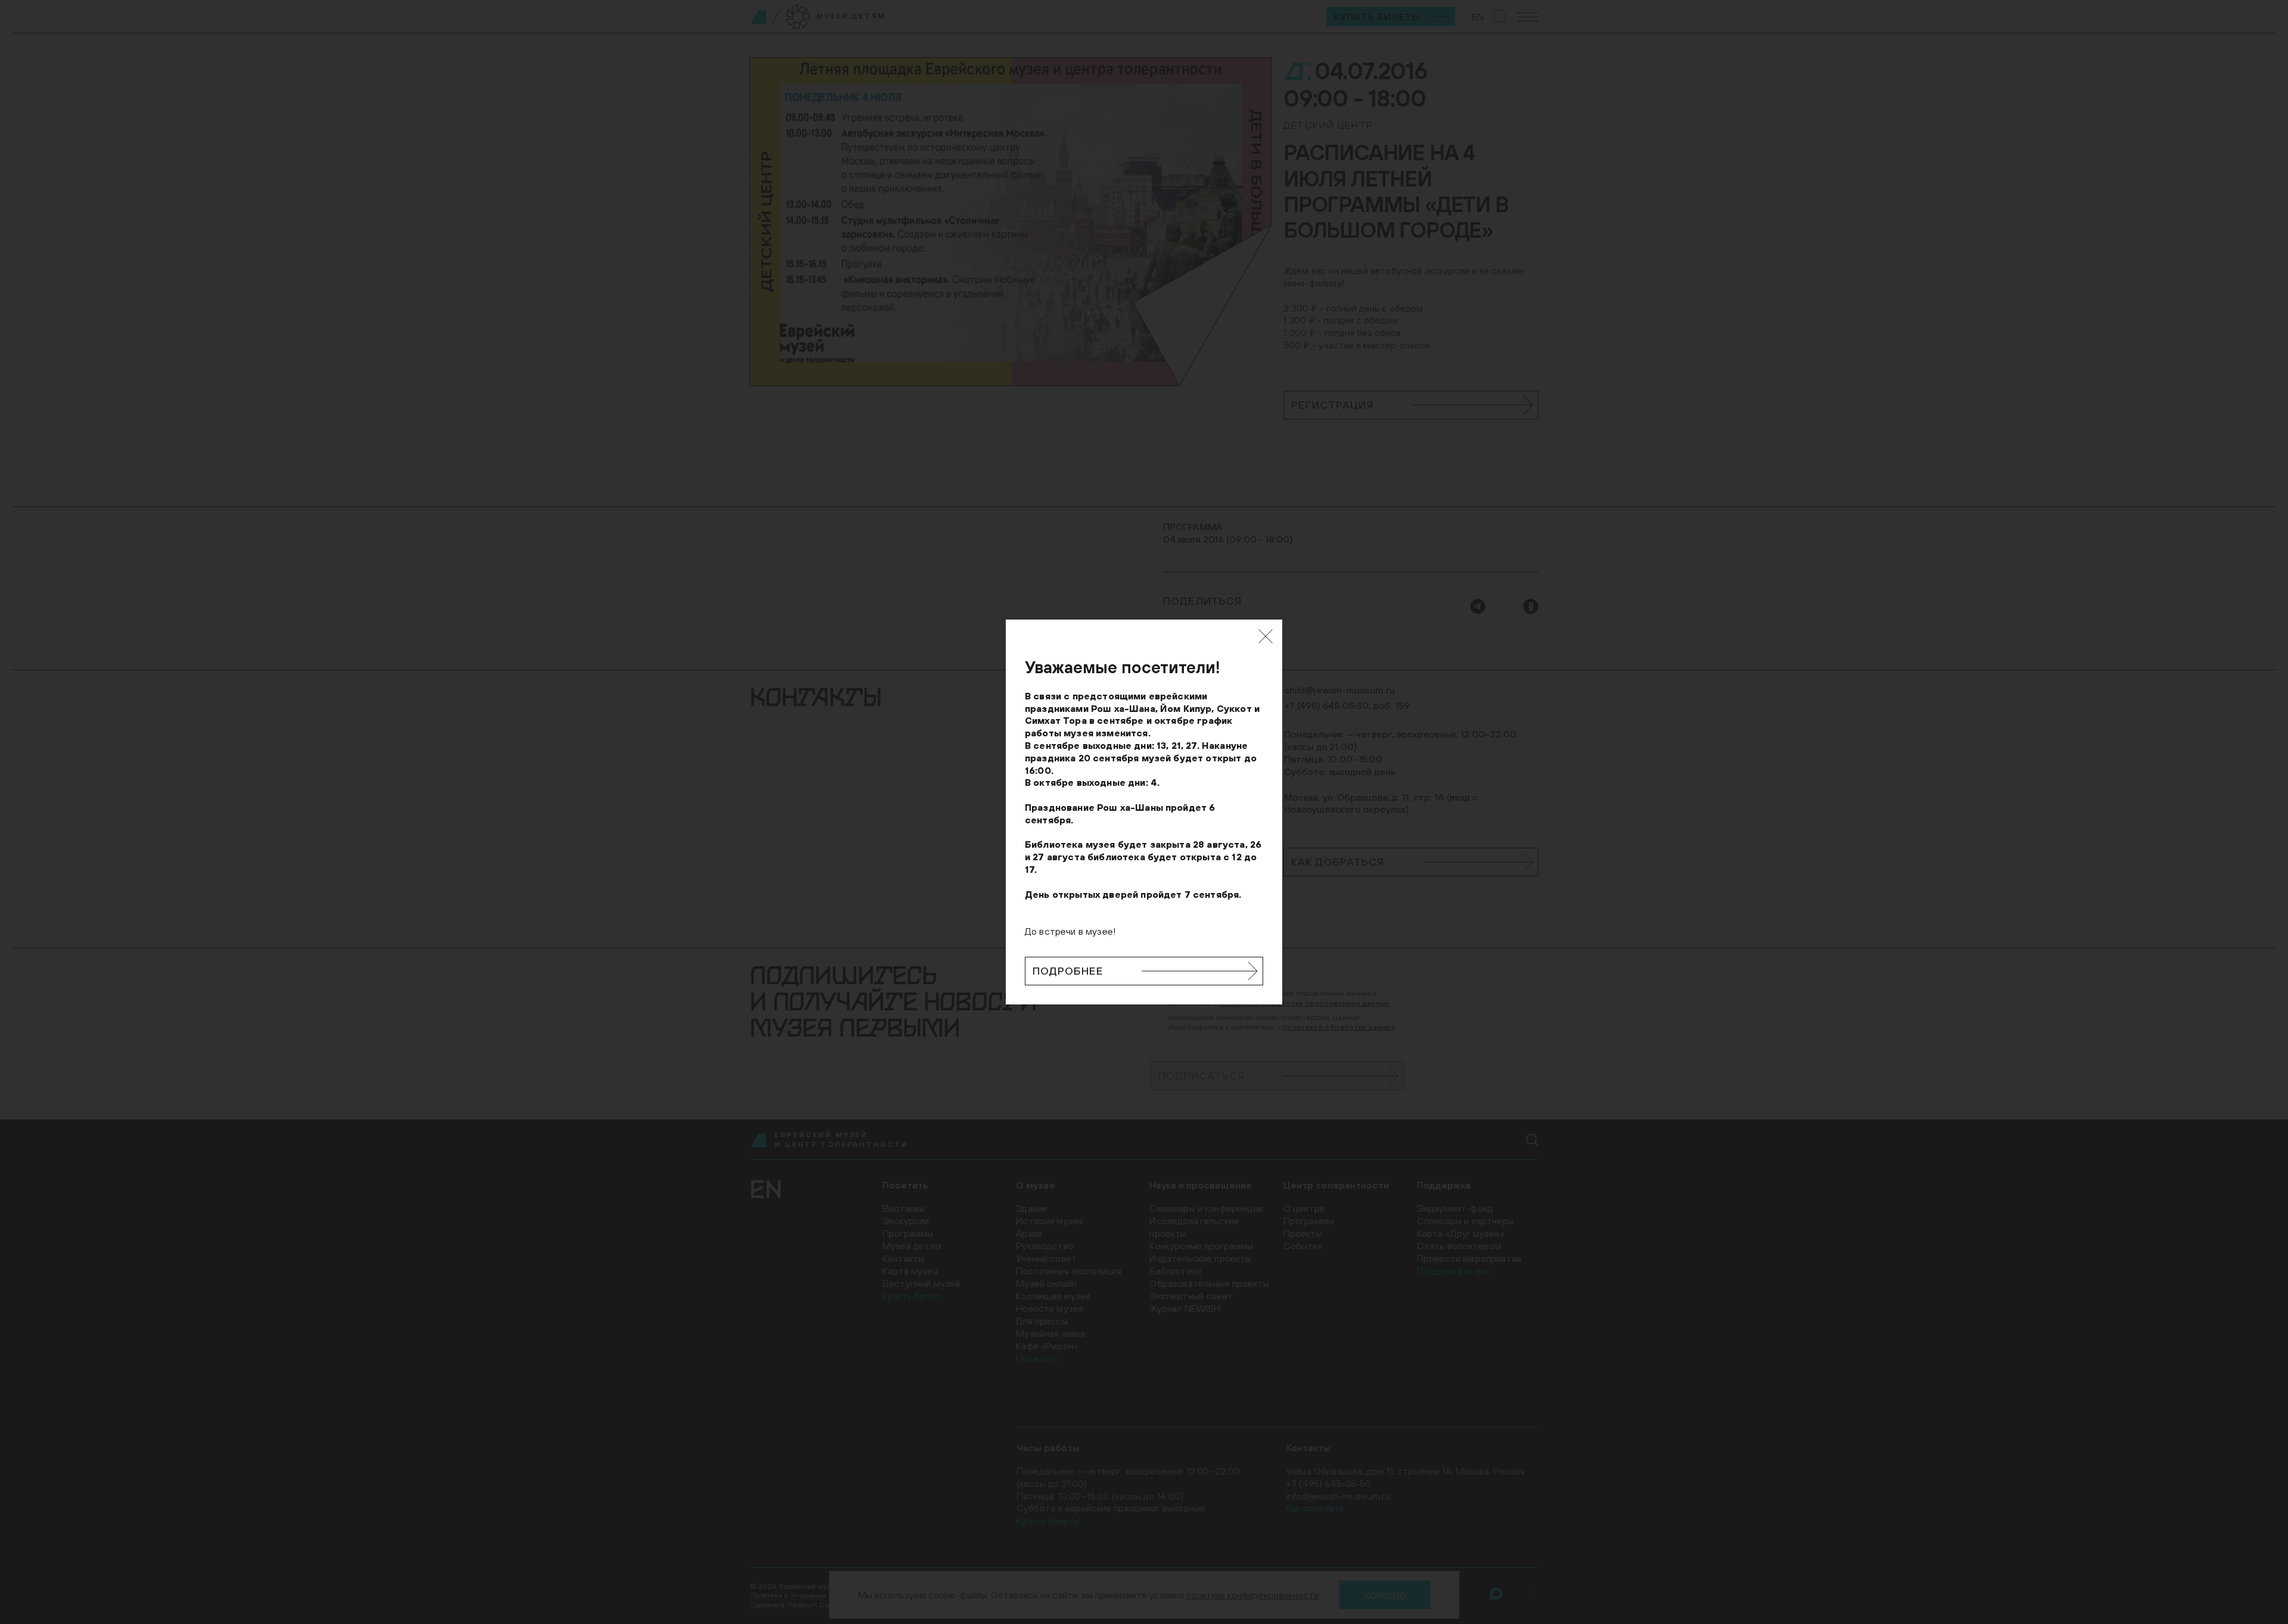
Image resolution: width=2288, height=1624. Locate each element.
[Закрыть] (1266, 636)
